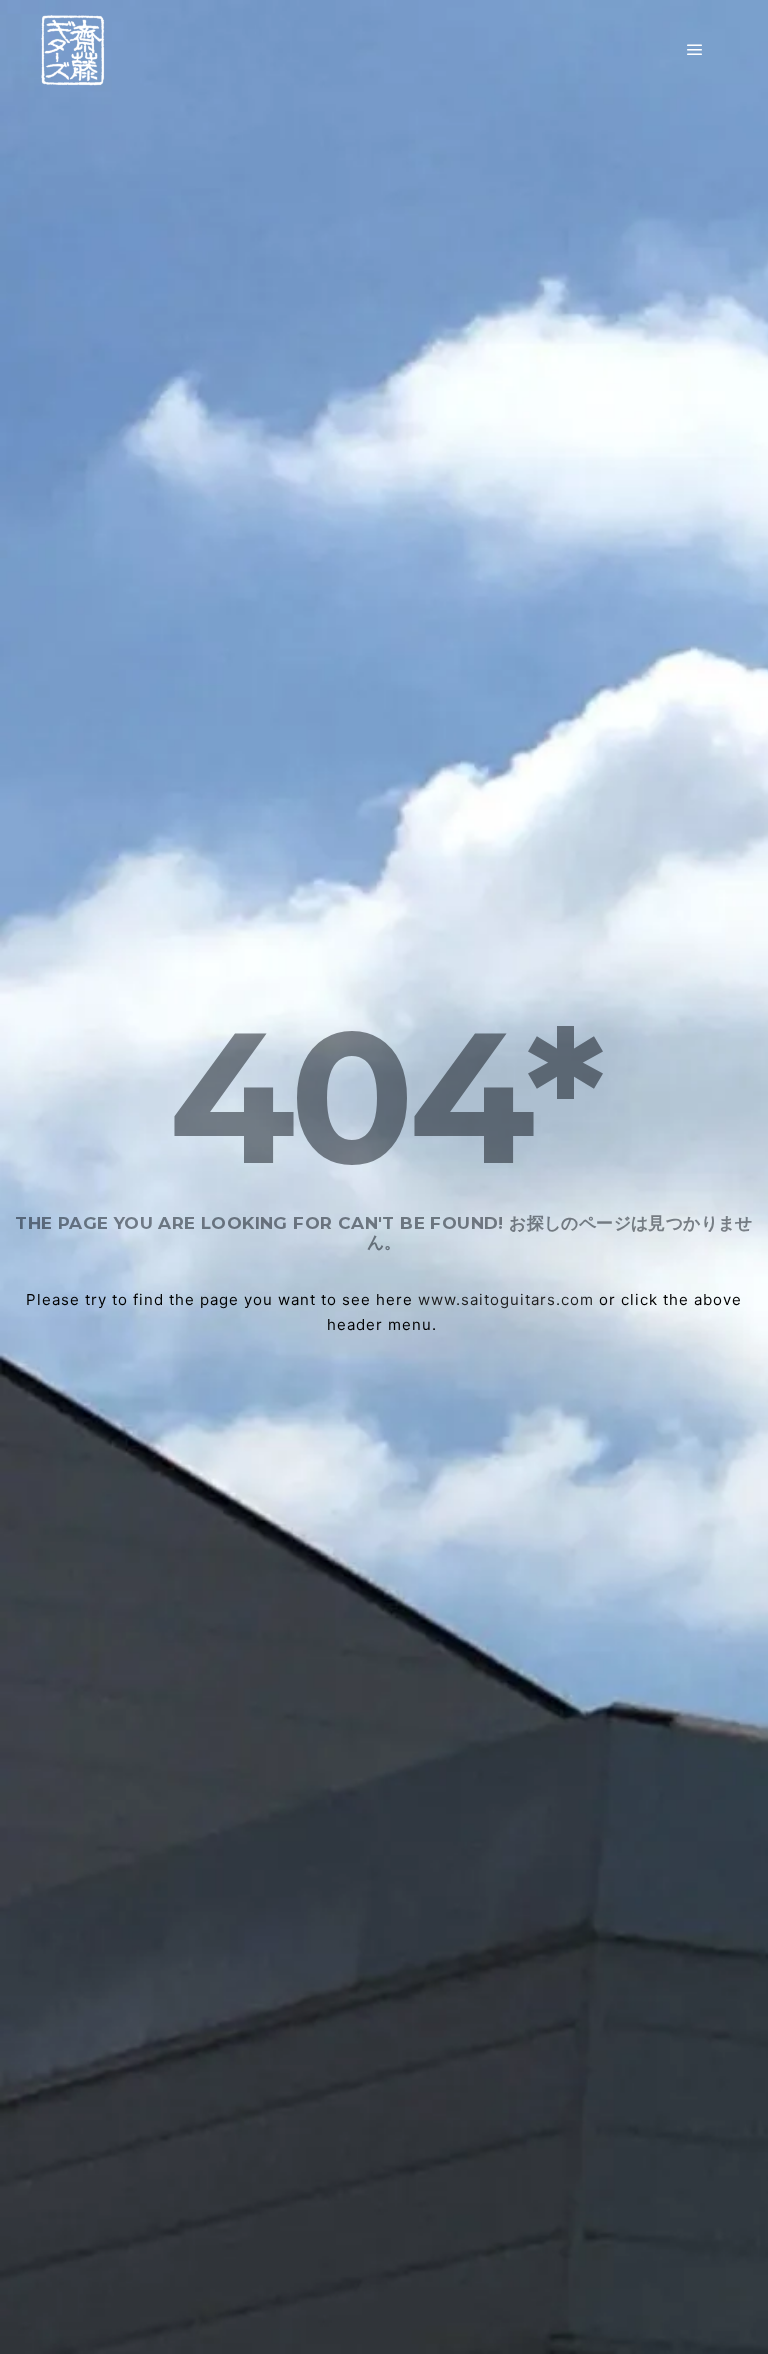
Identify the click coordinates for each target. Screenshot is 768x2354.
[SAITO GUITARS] (72, 50)
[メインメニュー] (695, 50)
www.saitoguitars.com (506, 1299)
